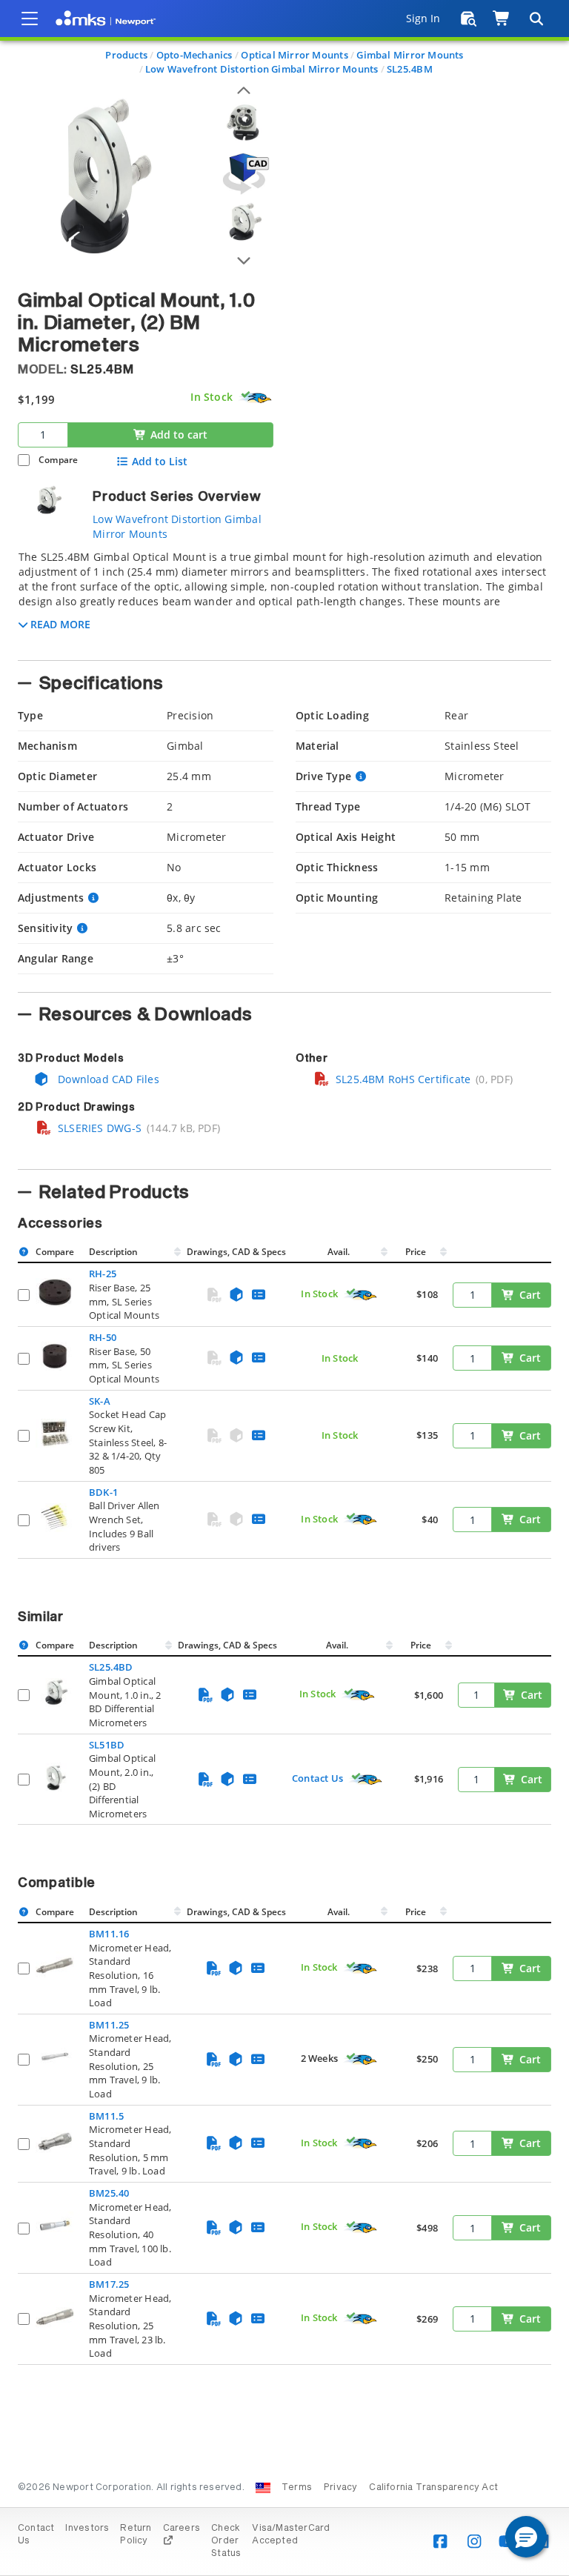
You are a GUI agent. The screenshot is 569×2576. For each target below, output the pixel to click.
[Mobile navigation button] (30, 19)
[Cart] (502, 19)
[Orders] (469, 19)
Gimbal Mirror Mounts (410, 55)
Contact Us (317, 1778)
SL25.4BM (410, 69)
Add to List (160, 462)
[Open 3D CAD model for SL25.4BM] (244, 174)
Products (126, 55)
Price (416, 1252)
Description (113, 1252)
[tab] (284, 601)
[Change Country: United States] (263, 2488)
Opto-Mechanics (194, 55)
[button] (526, 2537)
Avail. (340, 1252)
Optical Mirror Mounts (294, 55)
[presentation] (284, 1288)
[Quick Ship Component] (256, 398)
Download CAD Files (107, 1079)
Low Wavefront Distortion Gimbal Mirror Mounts (262, 69)
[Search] (536, 19)
